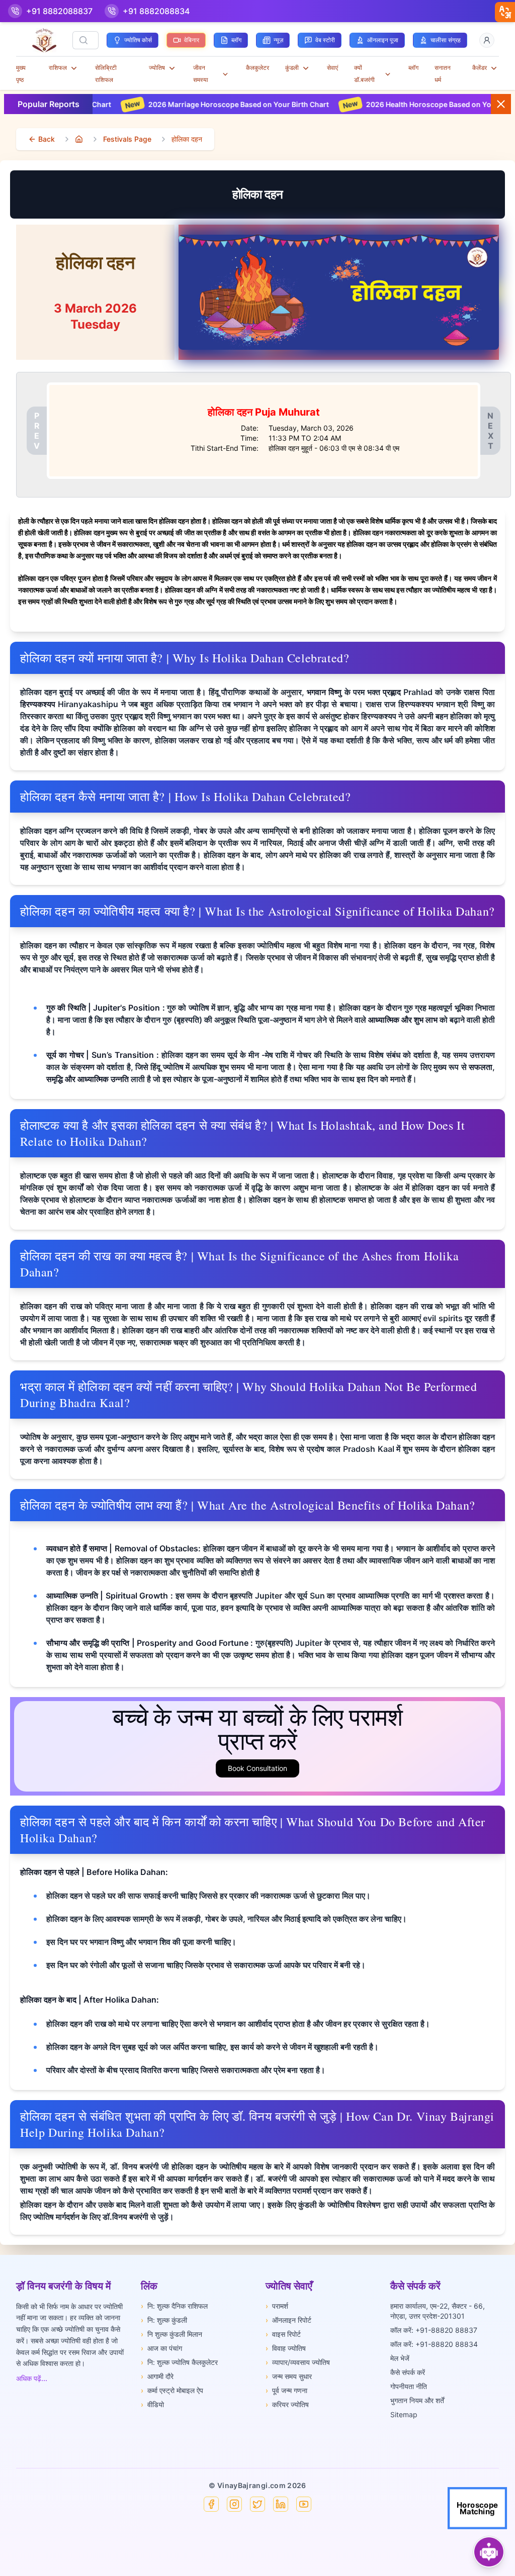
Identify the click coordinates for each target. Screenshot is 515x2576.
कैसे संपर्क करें (408, 2372)
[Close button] (501, 104)
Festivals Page (127, 139)
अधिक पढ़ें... (32, 2378)
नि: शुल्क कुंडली (164, 2320)
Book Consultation (257, 1768)
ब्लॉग (413, 68)
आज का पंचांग (161, 2348)
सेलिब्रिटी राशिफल (106, 74)
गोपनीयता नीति (409, 2386)
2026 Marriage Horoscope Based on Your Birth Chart (162, 104)
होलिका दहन (187, 139)
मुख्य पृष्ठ (21, 74)
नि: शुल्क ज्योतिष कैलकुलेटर (179, 2362)
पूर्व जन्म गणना (286, 2390)
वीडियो (152, 2404)
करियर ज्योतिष (287, 2404)
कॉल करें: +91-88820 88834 (434, 2344)
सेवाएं (332, 68)
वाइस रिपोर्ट (283, 2334)
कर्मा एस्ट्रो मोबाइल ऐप (172, 2390)
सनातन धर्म (443, 74)
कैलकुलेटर (257, 68)
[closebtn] (505, 12)
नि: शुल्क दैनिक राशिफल (174, 2306)
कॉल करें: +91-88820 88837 (434, 2330)
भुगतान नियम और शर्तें (417, 2400)
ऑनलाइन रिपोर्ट (288, 2320)
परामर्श (277, 2306)
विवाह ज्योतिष (286, 2348)
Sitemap (404, 2414)
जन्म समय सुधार (289, 2376)
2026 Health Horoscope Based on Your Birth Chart (375, 104)
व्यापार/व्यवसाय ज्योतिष (298, 2362)
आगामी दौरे (157, 2376)
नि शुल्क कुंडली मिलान (171, 2334)
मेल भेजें (400, 2358)
